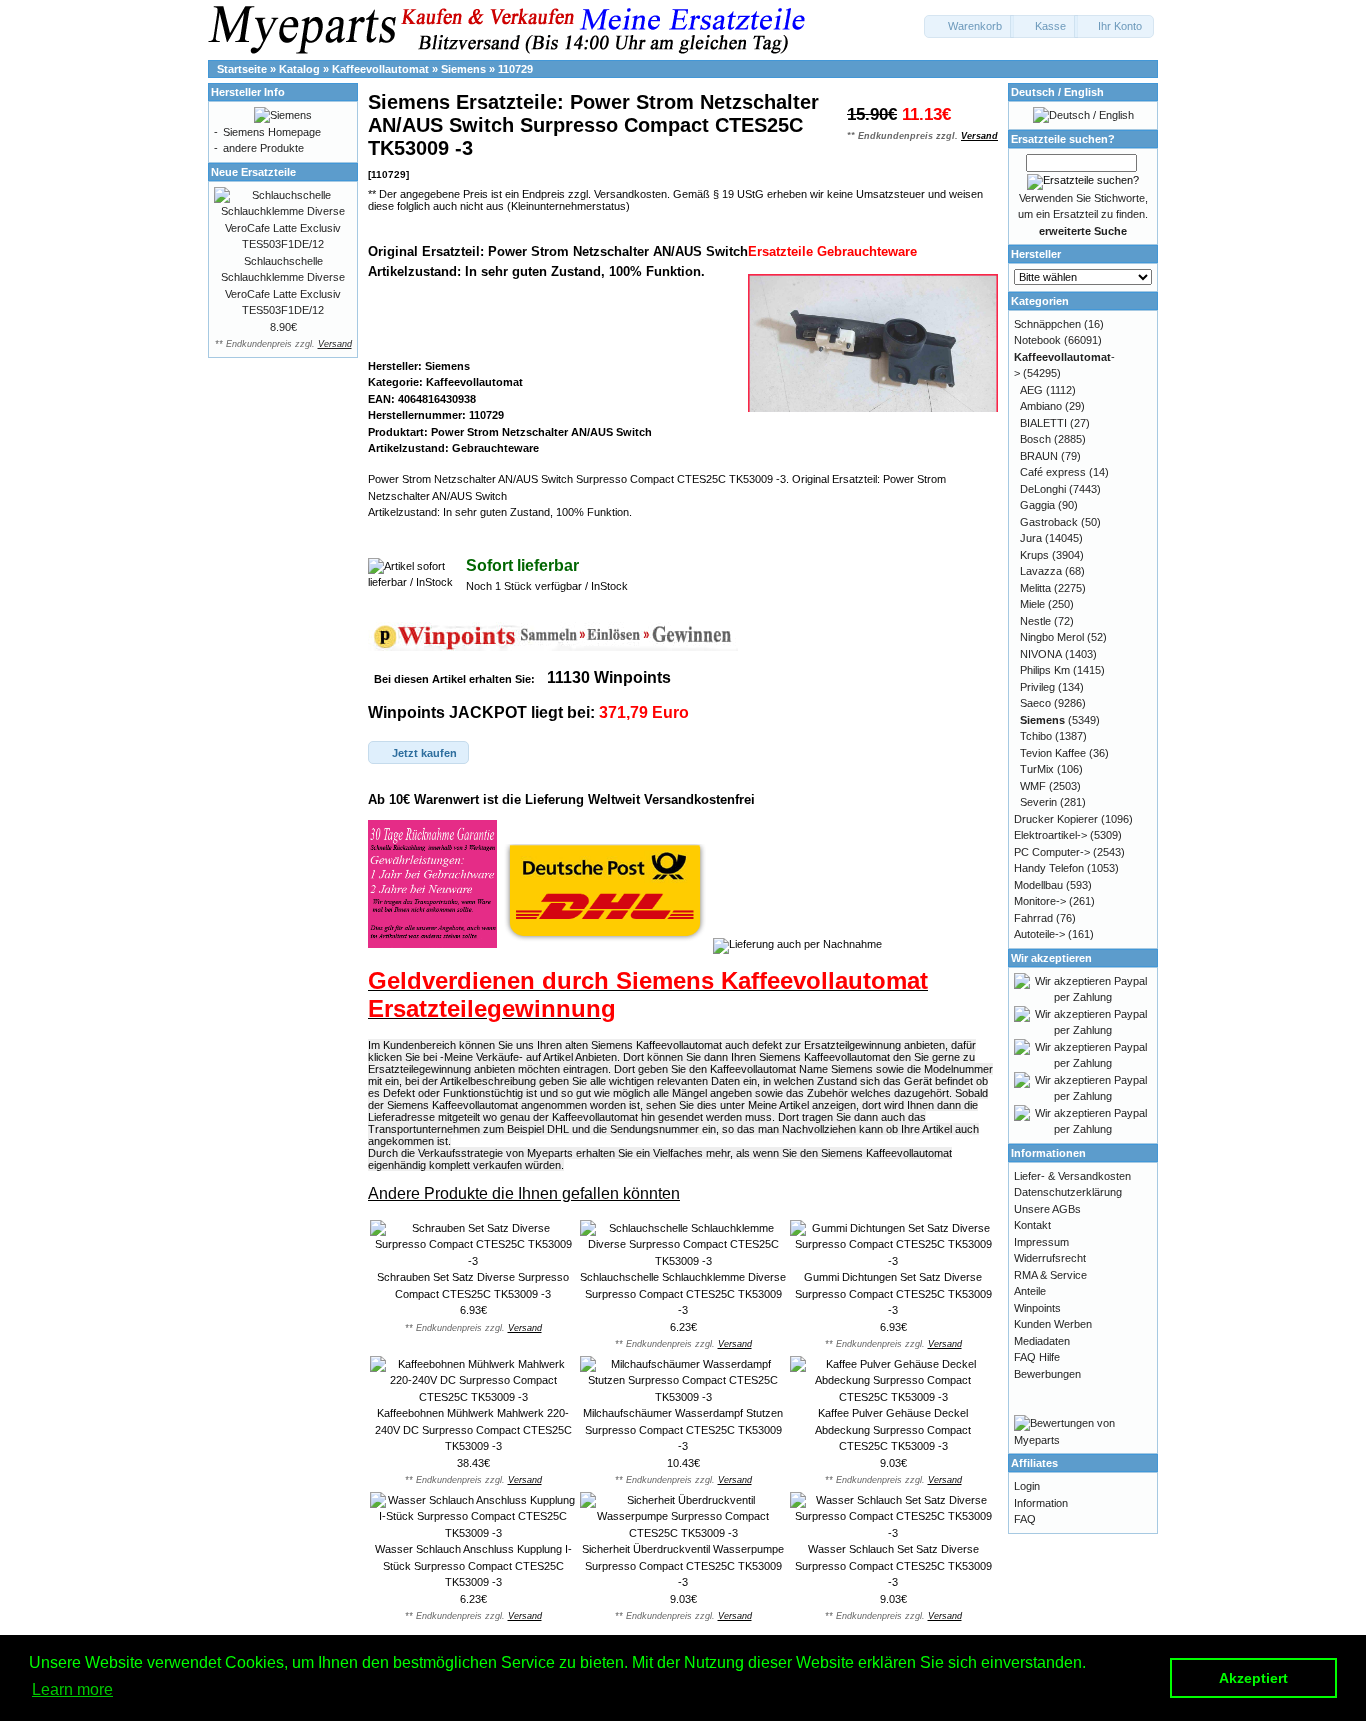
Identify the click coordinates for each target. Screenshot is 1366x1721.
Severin (1038, 802)
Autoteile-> (1039, 934)
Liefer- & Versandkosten (1072, 1176)
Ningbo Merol (1052, 637)
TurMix (1037, 769)
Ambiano (1041, 406)
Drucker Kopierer (1056, 819)
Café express (1053, 472)
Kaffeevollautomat (380, 69)
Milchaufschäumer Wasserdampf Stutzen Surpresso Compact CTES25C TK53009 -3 (683, 1429)
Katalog (299, 69)
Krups (1034, 555)
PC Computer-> (1052, 852)
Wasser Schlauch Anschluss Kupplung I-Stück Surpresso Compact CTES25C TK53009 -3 (473, 1565)
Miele (1032, 604)
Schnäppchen (1047, 324)
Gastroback (1049, 522)
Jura (1031, 538)
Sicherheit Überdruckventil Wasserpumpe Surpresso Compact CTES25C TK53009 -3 (683, 1565)
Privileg (1037, 687)
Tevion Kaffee (1053, 753)
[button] (969, 26)
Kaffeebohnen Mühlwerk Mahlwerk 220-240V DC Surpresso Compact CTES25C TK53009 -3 (473, 1429)
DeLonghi (1043, 489)
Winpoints (1037, 1308)
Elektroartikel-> (1050, 835)
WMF (1033, 786)
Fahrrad (1033, 918)
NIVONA (1041, 654)
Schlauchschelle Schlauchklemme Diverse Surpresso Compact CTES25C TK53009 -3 (683, 1293)
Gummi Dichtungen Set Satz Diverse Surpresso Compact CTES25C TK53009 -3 (893, 1293)
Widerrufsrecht (1050, 1258)
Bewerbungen (1047, 1374)
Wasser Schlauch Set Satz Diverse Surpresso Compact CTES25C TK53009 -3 (893, 1565)
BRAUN (1039, 456)
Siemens (463, 69)
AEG (1031, 390)
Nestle (1035, 621)
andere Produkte (263, 148)
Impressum (1041, 1242)
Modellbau (1038, 885)
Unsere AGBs (1047, 1209)
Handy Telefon (1049, 868)
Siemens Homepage (272, 132)
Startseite (242, 69)
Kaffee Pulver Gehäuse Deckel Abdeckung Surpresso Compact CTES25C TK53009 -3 (893, 1429)
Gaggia (1037, 505)
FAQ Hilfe (1037, 1357)
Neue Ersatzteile (253, 172)
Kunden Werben (1053, 1324)
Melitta (1035, 588)
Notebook (1037, 340)
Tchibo (1036, 736)
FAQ (1025, 1519)
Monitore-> (1040, 901)
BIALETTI (1043, 423)
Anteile (1030, 1291)
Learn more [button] (72, 1689)
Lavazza (1041, 571)
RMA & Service (1050, 1275)
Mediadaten (1042, 1341)
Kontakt (1032, 1225)
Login (1027, 1486)
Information (1041, 1503)
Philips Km (1045, 670)
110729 (515, 69)
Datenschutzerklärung (1068, 1192)
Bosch (1035, 439)
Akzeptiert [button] (1253, 1678)
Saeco (1035, 703)
